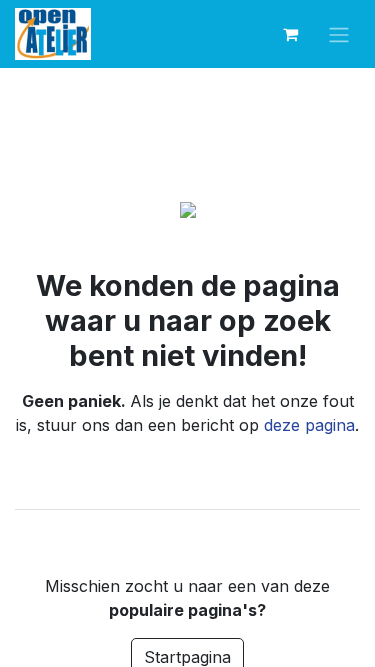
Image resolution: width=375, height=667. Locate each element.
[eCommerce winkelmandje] (290, 34)
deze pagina (309, 425)
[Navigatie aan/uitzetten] (339, 34)
